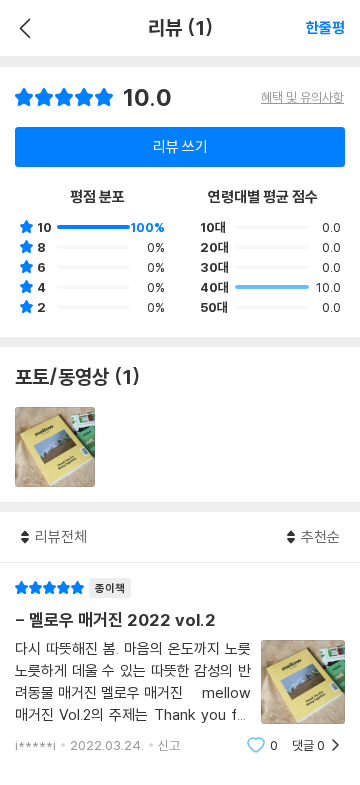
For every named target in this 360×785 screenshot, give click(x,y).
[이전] (22, 28)
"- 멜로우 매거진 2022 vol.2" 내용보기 (180, 666)
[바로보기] (55, 447)
